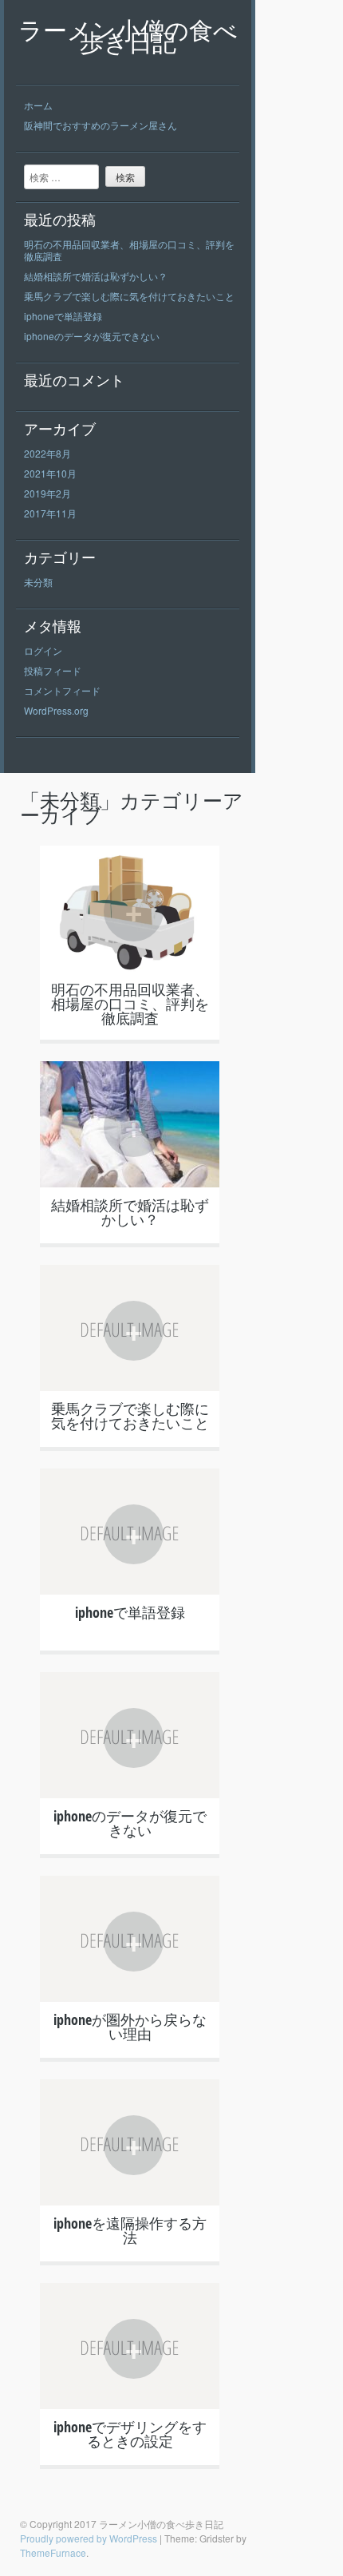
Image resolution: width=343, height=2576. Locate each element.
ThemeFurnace (53, 2552)
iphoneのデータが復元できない (92, 336)
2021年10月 (50, 473)
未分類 (38, 582)
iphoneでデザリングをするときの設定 (130, 2434)
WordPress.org (56, 710)
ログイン (43, 650)
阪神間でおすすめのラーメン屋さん (101, 125)
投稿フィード (53, 670)
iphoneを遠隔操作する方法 (130, 2230)
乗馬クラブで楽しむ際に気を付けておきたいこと (129, 296)
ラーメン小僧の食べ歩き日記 (128, 36)
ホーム (38, 105)
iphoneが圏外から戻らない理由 (130, 2027)
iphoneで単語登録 (63, 316)
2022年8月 (47, 453)
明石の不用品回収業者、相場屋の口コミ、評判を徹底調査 (129, 250)
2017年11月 (50, 513)
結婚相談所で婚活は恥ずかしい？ (96, 276)
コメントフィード (62, 690)
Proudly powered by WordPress (89, 2538)
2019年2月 (47, 493)
